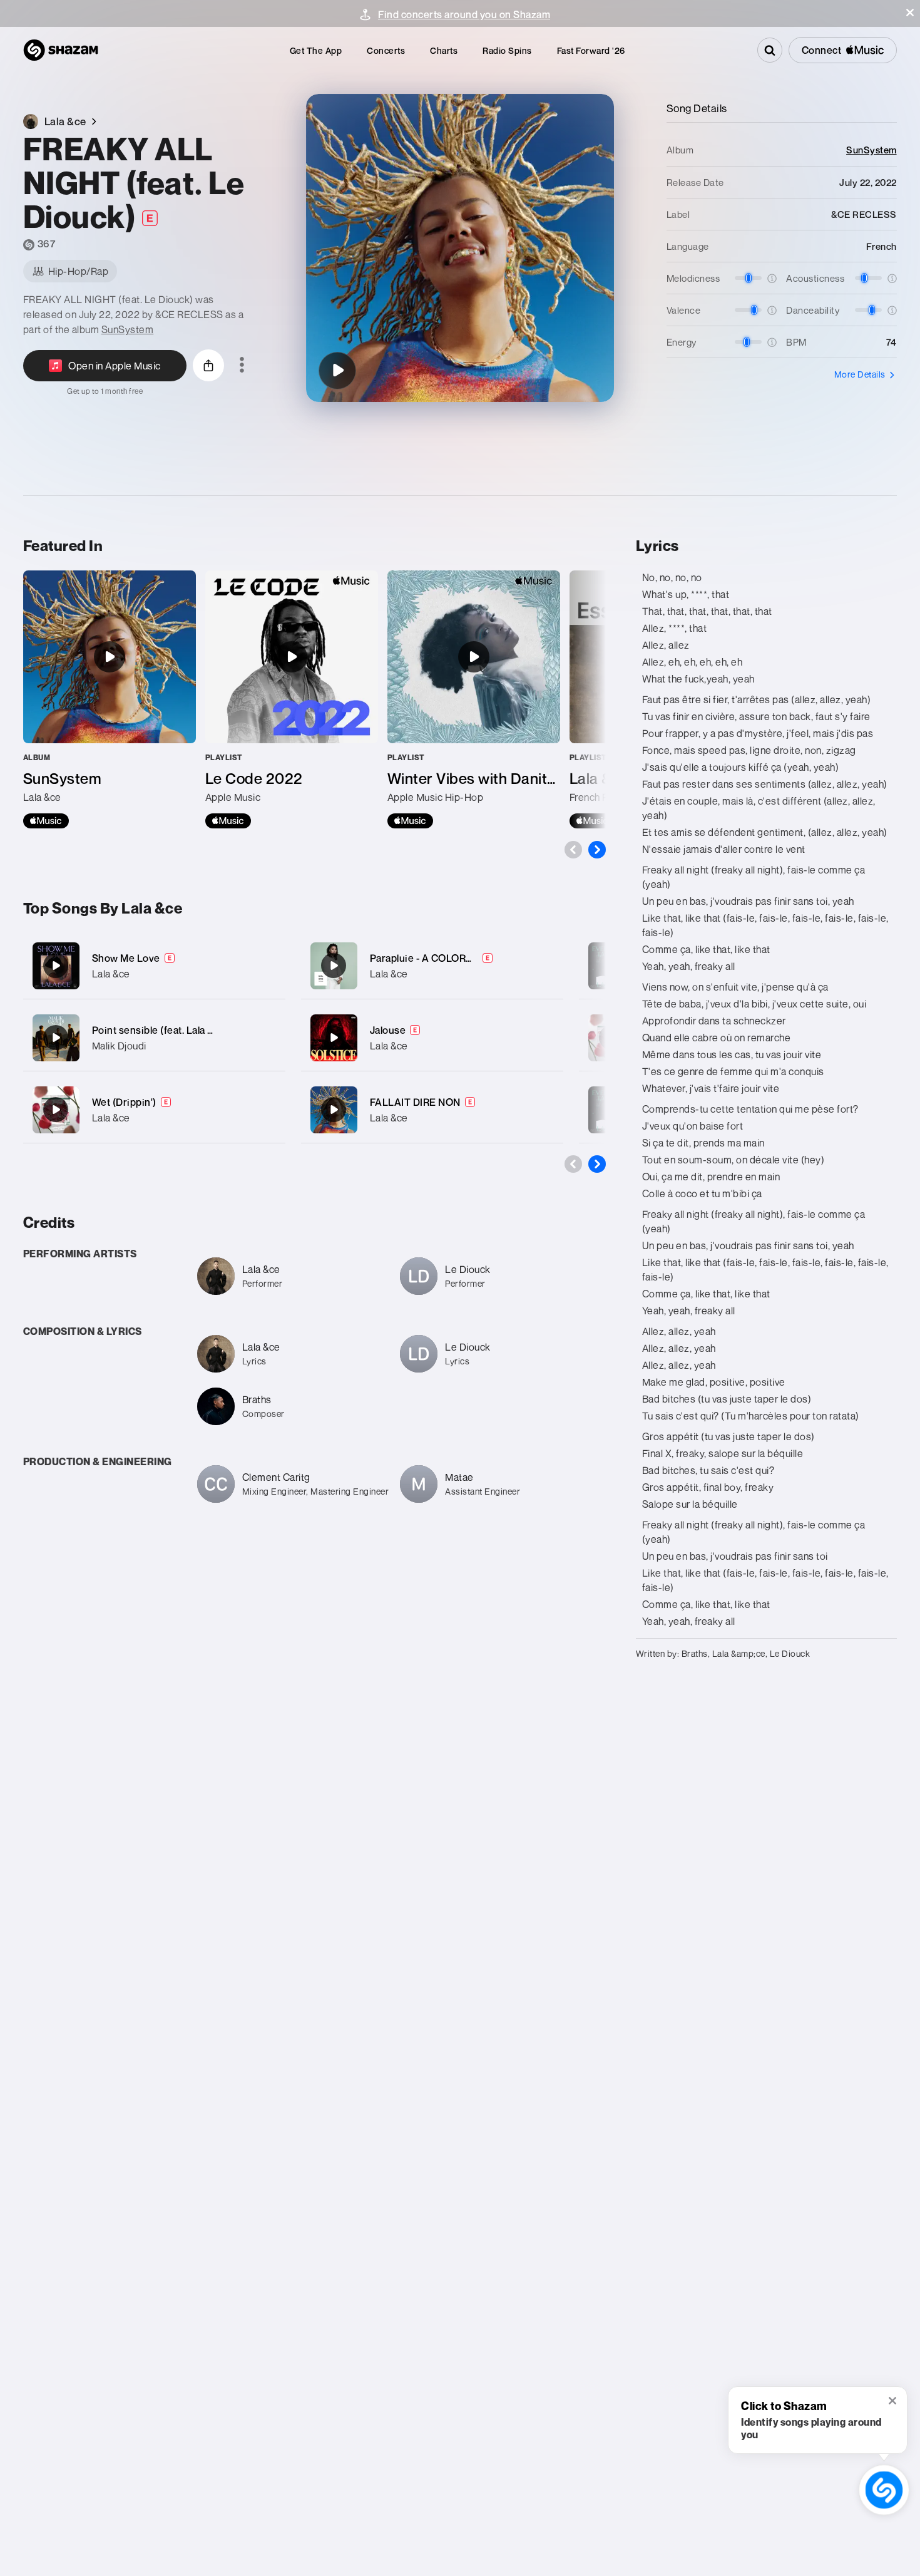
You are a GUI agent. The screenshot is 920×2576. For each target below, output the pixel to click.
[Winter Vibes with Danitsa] (474, 699)
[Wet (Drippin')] (154, 1110)
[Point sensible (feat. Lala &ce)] (154, 1038)
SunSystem (128, 329)
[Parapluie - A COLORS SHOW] (432, 966)
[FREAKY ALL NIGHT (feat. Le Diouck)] (337, 371)
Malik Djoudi (119, 1046)
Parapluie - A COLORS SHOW (438, 958)
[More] (268, 966)
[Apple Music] (46, 821)
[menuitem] (316, 50)
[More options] (242, 366)
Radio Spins (507, 50)
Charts (444, 50)
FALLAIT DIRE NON (415, 1102)
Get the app (316, 50)
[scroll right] (597, 850)
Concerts (386, 50)
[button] (910, 13)
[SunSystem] (110, 699)
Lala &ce (111, 974)
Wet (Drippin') (124, 1102)
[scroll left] (573, 850)
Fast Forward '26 (591, 50)
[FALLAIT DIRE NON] (432, 1110)
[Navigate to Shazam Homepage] (61, 50)
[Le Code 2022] (292, 699)
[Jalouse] (432, 1038)
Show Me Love (126, 958)
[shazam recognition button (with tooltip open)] (884, 2490)
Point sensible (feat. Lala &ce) (161, 1030)
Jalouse (388, 1030)
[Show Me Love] (154, 966)
